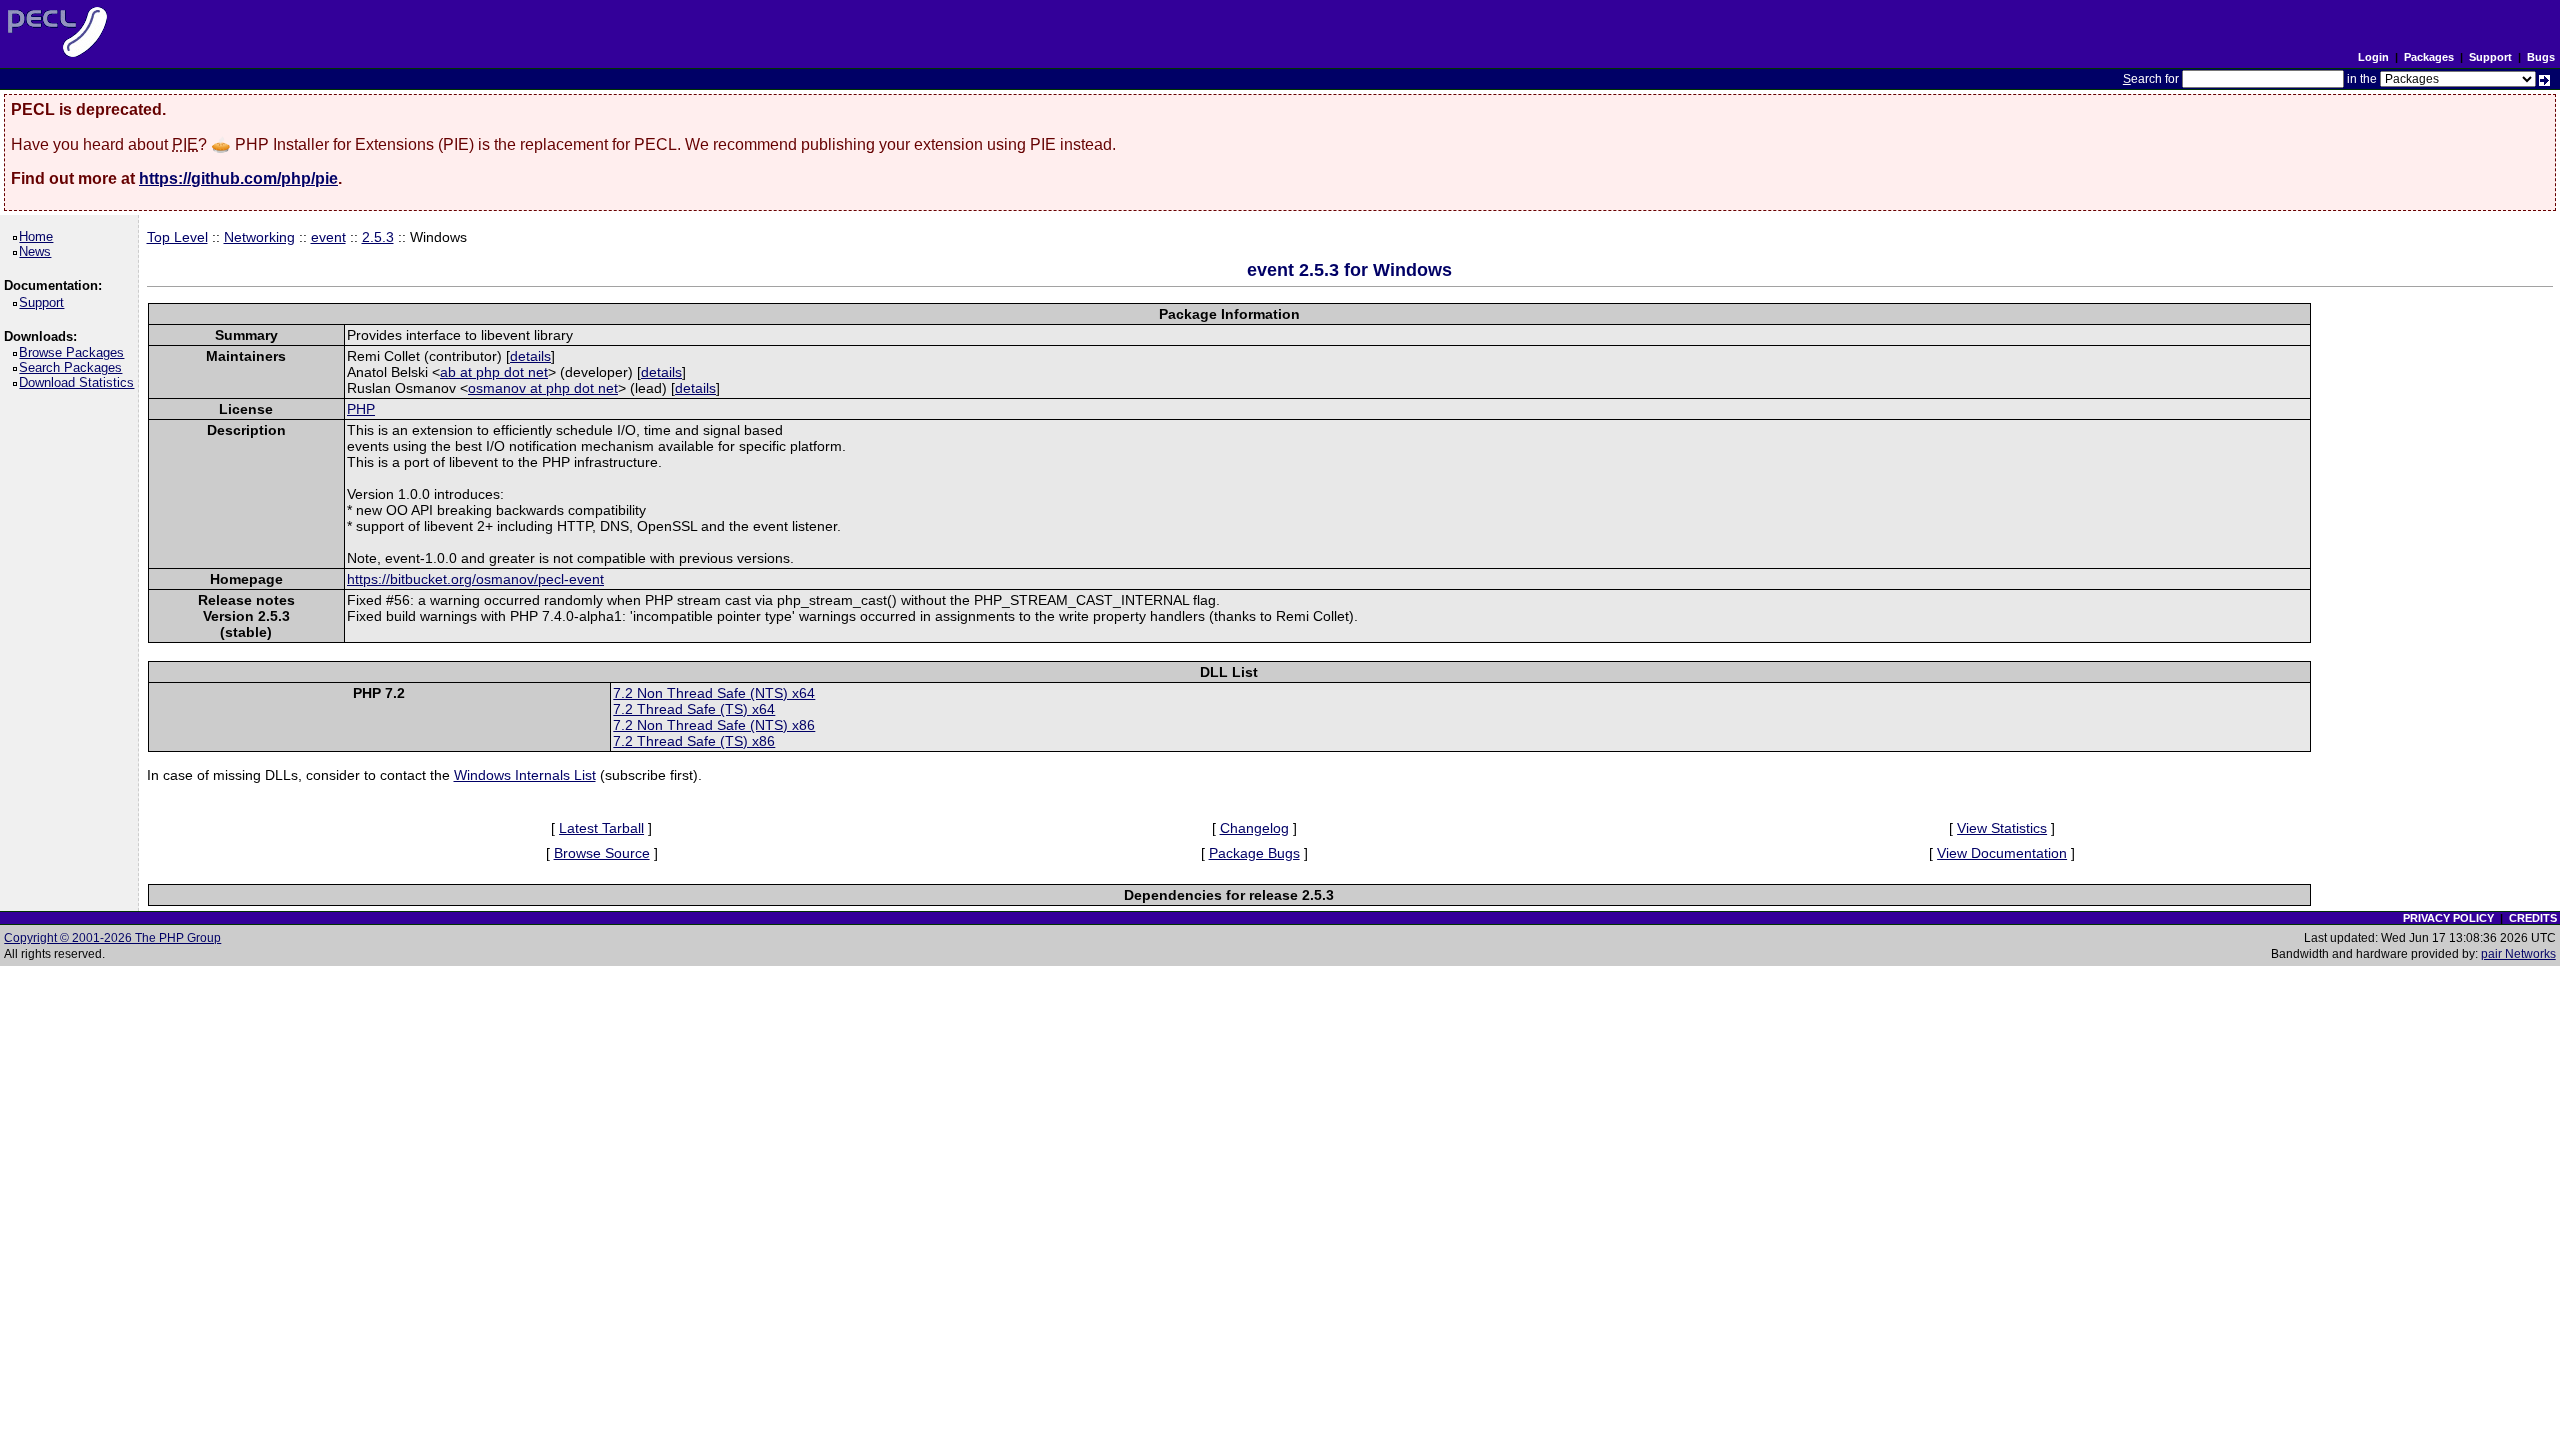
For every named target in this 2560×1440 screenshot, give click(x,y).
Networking (259, 237)
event (328, 237)
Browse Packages (75, 352)
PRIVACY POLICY (2448, 918)
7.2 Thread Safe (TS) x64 (694, 709)
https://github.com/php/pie (238, 178)
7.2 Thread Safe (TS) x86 (694, 741)
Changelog (1254, 828)
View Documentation (2002, 853)
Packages (2429, 57)
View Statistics (2002, 828)
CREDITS (2533, 918)
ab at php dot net (494, 372)
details (530, 356)
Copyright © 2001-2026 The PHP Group (112, 938)
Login (2373, 57)
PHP (361, 409)
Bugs (2541, 57)
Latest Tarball (601, 828)
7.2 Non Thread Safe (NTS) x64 (714, 693)
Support (2490, 57)
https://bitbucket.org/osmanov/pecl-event (475, 579)
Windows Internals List (525, 775)
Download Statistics (80, 382)
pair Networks (2518, 954)
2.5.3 (378, 237)
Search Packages (74, 367)
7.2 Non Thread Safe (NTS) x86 (714, 725)
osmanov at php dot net (543, 388)
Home (39, 236)
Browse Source (602, 853)
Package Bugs (1254, 853)
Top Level (177, 237)
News (38, 251)
